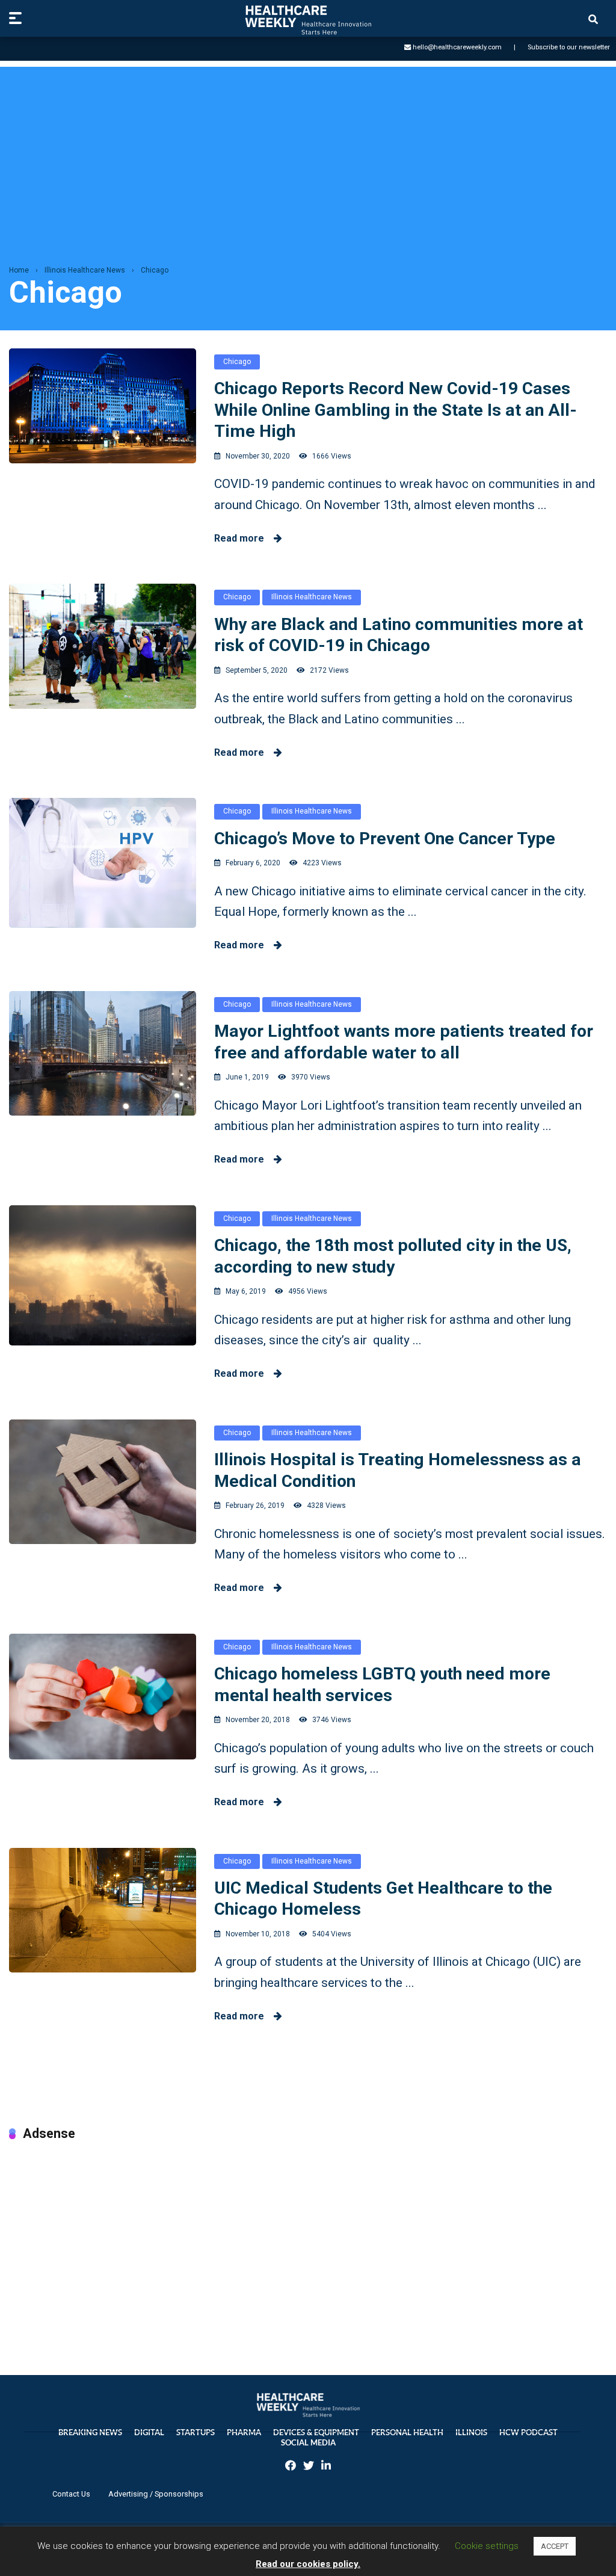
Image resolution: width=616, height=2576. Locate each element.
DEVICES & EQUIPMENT (316, 2432)
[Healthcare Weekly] (308, 20)
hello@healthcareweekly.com (457, 47)
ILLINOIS (471, 2432)
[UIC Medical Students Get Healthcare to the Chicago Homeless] (103, 1910)
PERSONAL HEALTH (407, 2432)
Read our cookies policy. (308, 2564)
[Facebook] (291, 2467)
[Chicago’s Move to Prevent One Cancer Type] (103, 863)
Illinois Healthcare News (85, 270)
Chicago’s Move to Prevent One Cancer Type (385, 839)
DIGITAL (149, 2432)
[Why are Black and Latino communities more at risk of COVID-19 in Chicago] (103, 646)
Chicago (237, 362)
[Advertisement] (308, 151)
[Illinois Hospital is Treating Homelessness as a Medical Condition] (103, 1482)
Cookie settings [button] (487, 2546)
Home (19, 270)
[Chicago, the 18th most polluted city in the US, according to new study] (103, 1275)
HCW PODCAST (528, 2432)
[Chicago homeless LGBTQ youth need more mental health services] (103, 1697)
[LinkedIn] (326, 2467)
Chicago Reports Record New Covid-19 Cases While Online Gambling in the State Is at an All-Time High (396, 410)
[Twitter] (309, 2467)
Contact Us (71, 2494)
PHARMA (244, 2432)
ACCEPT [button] (555, 2546)
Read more (244, 538)
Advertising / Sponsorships (156, 2494)
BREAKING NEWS (90, 2432)
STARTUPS (196, 2432)
